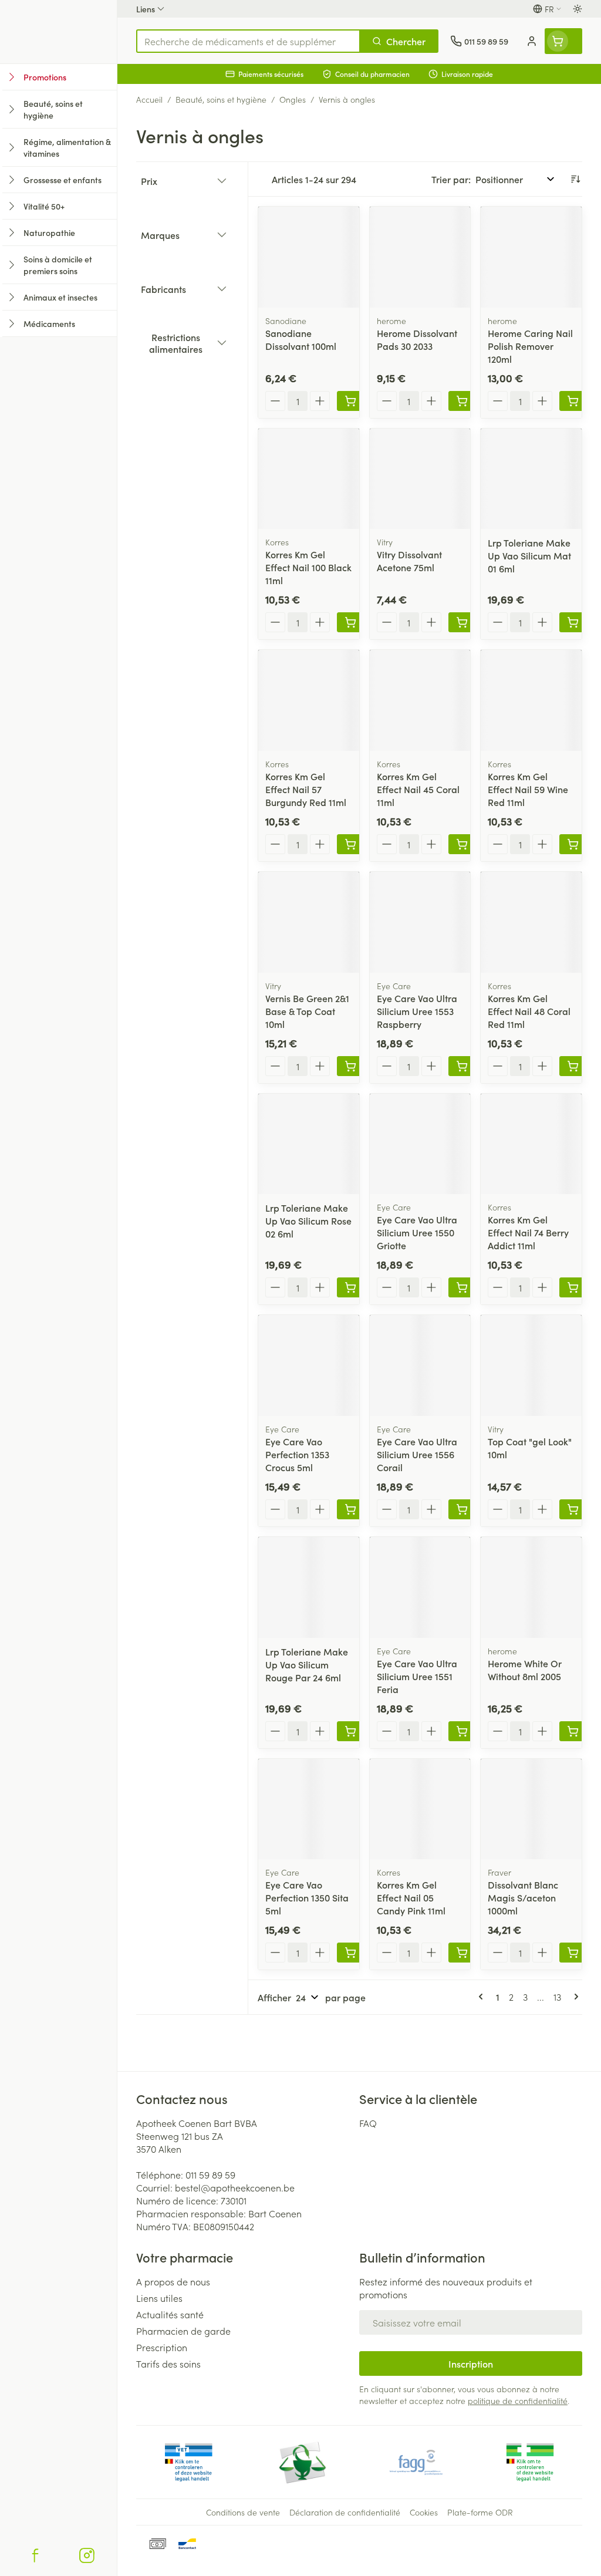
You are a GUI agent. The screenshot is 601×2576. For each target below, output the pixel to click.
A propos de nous (173, 2281)
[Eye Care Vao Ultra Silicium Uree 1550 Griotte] (420, 1144)
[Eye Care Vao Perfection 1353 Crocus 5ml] (309, 1365)
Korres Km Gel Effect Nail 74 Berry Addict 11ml (528, 1232)
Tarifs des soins (168, 2363)
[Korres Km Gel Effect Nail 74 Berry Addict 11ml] (531, 1144)
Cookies (424, 2512)
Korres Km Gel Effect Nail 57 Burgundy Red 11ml (306, 789)
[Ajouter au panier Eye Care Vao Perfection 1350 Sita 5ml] (350, 1953)
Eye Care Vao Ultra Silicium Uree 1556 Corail (417, 1454)
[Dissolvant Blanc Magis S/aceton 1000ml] (531, 1809)
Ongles (293, 99)
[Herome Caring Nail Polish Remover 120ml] (531, 257)
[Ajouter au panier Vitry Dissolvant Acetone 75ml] (462, 622)
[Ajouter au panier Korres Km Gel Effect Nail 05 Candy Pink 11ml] (462, 1953)
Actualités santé (170, 2314)
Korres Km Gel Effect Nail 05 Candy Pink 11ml (411, 1897)
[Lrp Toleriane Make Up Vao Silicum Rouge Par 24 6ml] (309, 1587)
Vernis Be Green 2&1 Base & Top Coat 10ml (307, 1011)
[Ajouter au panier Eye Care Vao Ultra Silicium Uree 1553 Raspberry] (462, 1066)
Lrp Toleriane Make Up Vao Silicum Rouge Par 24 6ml (307, 1664)
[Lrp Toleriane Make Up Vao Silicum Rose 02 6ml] (309, 1144)
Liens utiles (159, 2298)
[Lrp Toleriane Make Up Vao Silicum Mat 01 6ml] (531, 479)
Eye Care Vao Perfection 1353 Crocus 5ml (297, 1454)
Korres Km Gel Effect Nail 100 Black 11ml (308, 567)
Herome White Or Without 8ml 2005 (525, 1670)
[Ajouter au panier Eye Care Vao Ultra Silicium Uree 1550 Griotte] (462, 1287)
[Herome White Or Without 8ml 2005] (531, 1587)
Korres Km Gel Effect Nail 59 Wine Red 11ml (528, 789)
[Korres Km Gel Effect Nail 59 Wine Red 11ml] (531, 700)
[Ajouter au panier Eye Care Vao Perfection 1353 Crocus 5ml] (350, 1509)
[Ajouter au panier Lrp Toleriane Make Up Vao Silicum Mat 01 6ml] (573, 622)
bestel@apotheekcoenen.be (235, 2187)
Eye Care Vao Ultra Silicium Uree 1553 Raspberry (417, 1011)
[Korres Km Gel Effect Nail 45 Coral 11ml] (420, 700)
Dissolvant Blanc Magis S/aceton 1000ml (523, 1897)
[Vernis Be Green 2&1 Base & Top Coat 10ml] (309, 922)
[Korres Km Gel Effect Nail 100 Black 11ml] (309, 479)
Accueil (149, 99)
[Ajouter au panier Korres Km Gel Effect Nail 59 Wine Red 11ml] (573, 844)
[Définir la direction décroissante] (575, 179)
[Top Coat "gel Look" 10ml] (531, 1365)
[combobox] (248, 41)
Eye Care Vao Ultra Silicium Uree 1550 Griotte (417, 1232)
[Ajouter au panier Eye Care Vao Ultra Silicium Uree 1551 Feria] (462, 1731)
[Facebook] (35, 2555)
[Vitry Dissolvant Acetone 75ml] (420, 479)
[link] (483, 1997)
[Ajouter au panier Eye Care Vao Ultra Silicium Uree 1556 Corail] (462, 1509)
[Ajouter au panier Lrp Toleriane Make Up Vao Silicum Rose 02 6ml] (350, 1287)
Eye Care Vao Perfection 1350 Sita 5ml (307, 1897)
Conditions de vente (243, 2512)
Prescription (162, 2347)
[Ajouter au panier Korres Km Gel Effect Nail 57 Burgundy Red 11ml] (350, 844)
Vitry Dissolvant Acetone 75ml (409, 561)
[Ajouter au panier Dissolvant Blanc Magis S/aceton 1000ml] (573, 1953)
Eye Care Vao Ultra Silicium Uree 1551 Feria (417, 1676)
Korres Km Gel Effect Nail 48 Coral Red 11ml (529, 1011)
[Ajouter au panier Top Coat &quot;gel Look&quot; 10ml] (573, 1509)
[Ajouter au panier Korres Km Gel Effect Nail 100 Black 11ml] (350, 622)
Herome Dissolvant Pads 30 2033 (417, 339)
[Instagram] (87, 2555)
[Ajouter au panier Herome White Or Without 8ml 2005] (573, 1731)
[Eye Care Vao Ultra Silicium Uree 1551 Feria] (420, 1587)
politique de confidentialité (518, 2400)
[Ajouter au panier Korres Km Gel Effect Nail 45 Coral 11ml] (462, 844)
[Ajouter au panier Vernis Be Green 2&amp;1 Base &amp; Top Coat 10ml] (350, 1066)
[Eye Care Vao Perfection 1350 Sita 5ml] (309, 1809)
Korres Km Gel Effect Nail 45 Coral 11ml (418, 789)
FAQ (368, 2123)
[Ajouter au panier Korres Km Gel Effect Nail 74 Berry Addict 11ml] (573, 1287)
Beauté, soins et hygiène (221, 99)
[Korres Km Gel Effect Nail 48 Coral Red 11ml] (531, 922)
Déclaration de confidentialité (345, 2512)
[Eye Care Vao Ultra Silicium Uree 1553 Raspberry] (420, 922)
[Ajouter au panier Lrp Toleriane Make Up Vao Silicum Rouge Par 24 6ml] (350, 1731)
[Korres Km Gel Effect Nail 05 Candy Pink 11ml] (420, 1809)
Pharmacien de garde (183, 2331)
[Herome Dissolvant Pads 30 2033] (420, 257)
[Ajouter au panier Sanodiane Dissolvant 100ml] (350, 401)
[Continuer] (574, 1997)
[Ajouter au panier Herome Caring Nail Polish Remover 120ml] (573, 401)
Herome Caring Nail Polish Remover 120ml (530, 346)
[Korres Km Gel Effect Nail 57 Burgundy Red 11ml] (309, 700)
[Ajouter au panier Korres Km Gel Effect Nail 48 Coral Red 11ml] (573, 1066)
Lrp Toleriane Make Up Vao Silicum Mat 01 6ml (529, 555)
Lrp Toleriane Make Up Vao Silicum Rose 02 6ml (308, 1220)
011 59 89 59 (210, 2174)
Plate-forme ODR (480, 2512)
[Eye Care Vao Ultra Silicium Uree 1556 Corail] (420, 1365)
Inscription (471, 2363)
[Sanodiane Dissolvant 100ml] (309, 257)
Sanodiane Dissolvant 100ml (301, 339)
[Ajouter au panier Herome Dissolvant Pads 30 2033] (462, 401)
